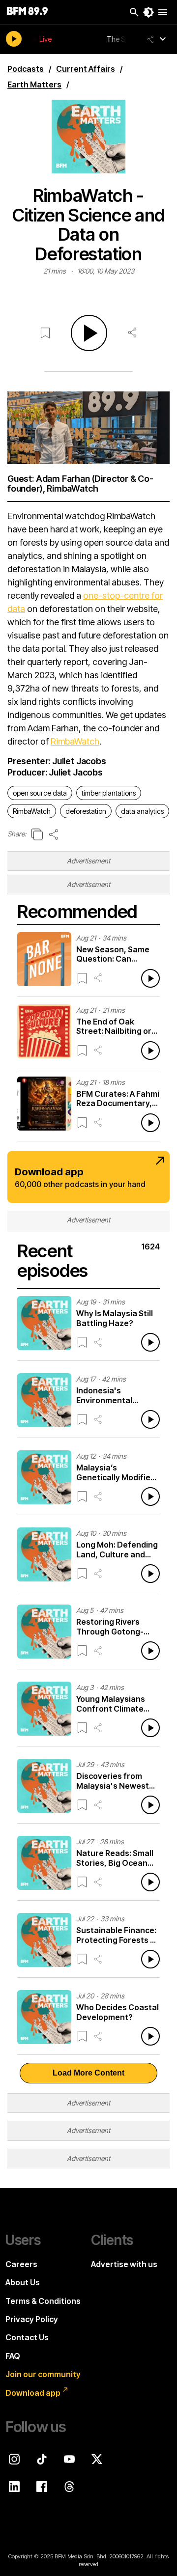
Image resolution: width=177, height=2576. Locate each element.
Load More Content (88, 2073)
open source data (40, 793)
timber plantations (109, 793)
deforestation (86, 811)
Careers (21, 2264)
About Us (23, 2282)
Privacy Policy (32, 2319)
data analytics (142, 811)
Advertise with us (124, 2264)
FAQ (13, 2356)
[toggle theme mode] (148, 12)
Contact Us (27, 2337)
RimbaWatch (75, 741)
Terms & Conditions (43, 2301)
